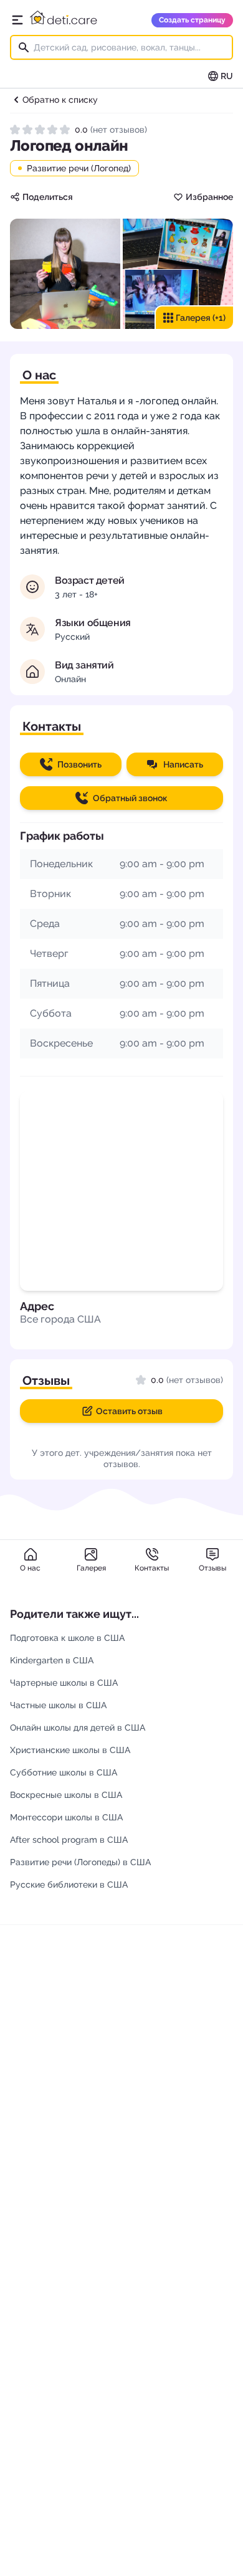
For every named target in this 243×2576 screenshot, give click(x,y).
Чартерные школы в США (64, 1683)
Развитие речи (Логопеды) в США (80, 1862)
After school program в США (69, 1840)
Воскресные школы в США (66, 1795)
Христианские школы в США (70, 1750)
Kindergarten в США (52, 1660)
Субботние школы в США (64, 1772)
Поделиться (48, 197)
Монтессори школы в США (66, 1817)
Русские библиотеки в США (69, 1884)
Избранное (209, 197)
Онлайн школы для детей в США (78, 1728)
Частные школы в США (58, 1705)
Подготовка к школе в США (67, 1638)
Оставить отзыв (129, 1411)
